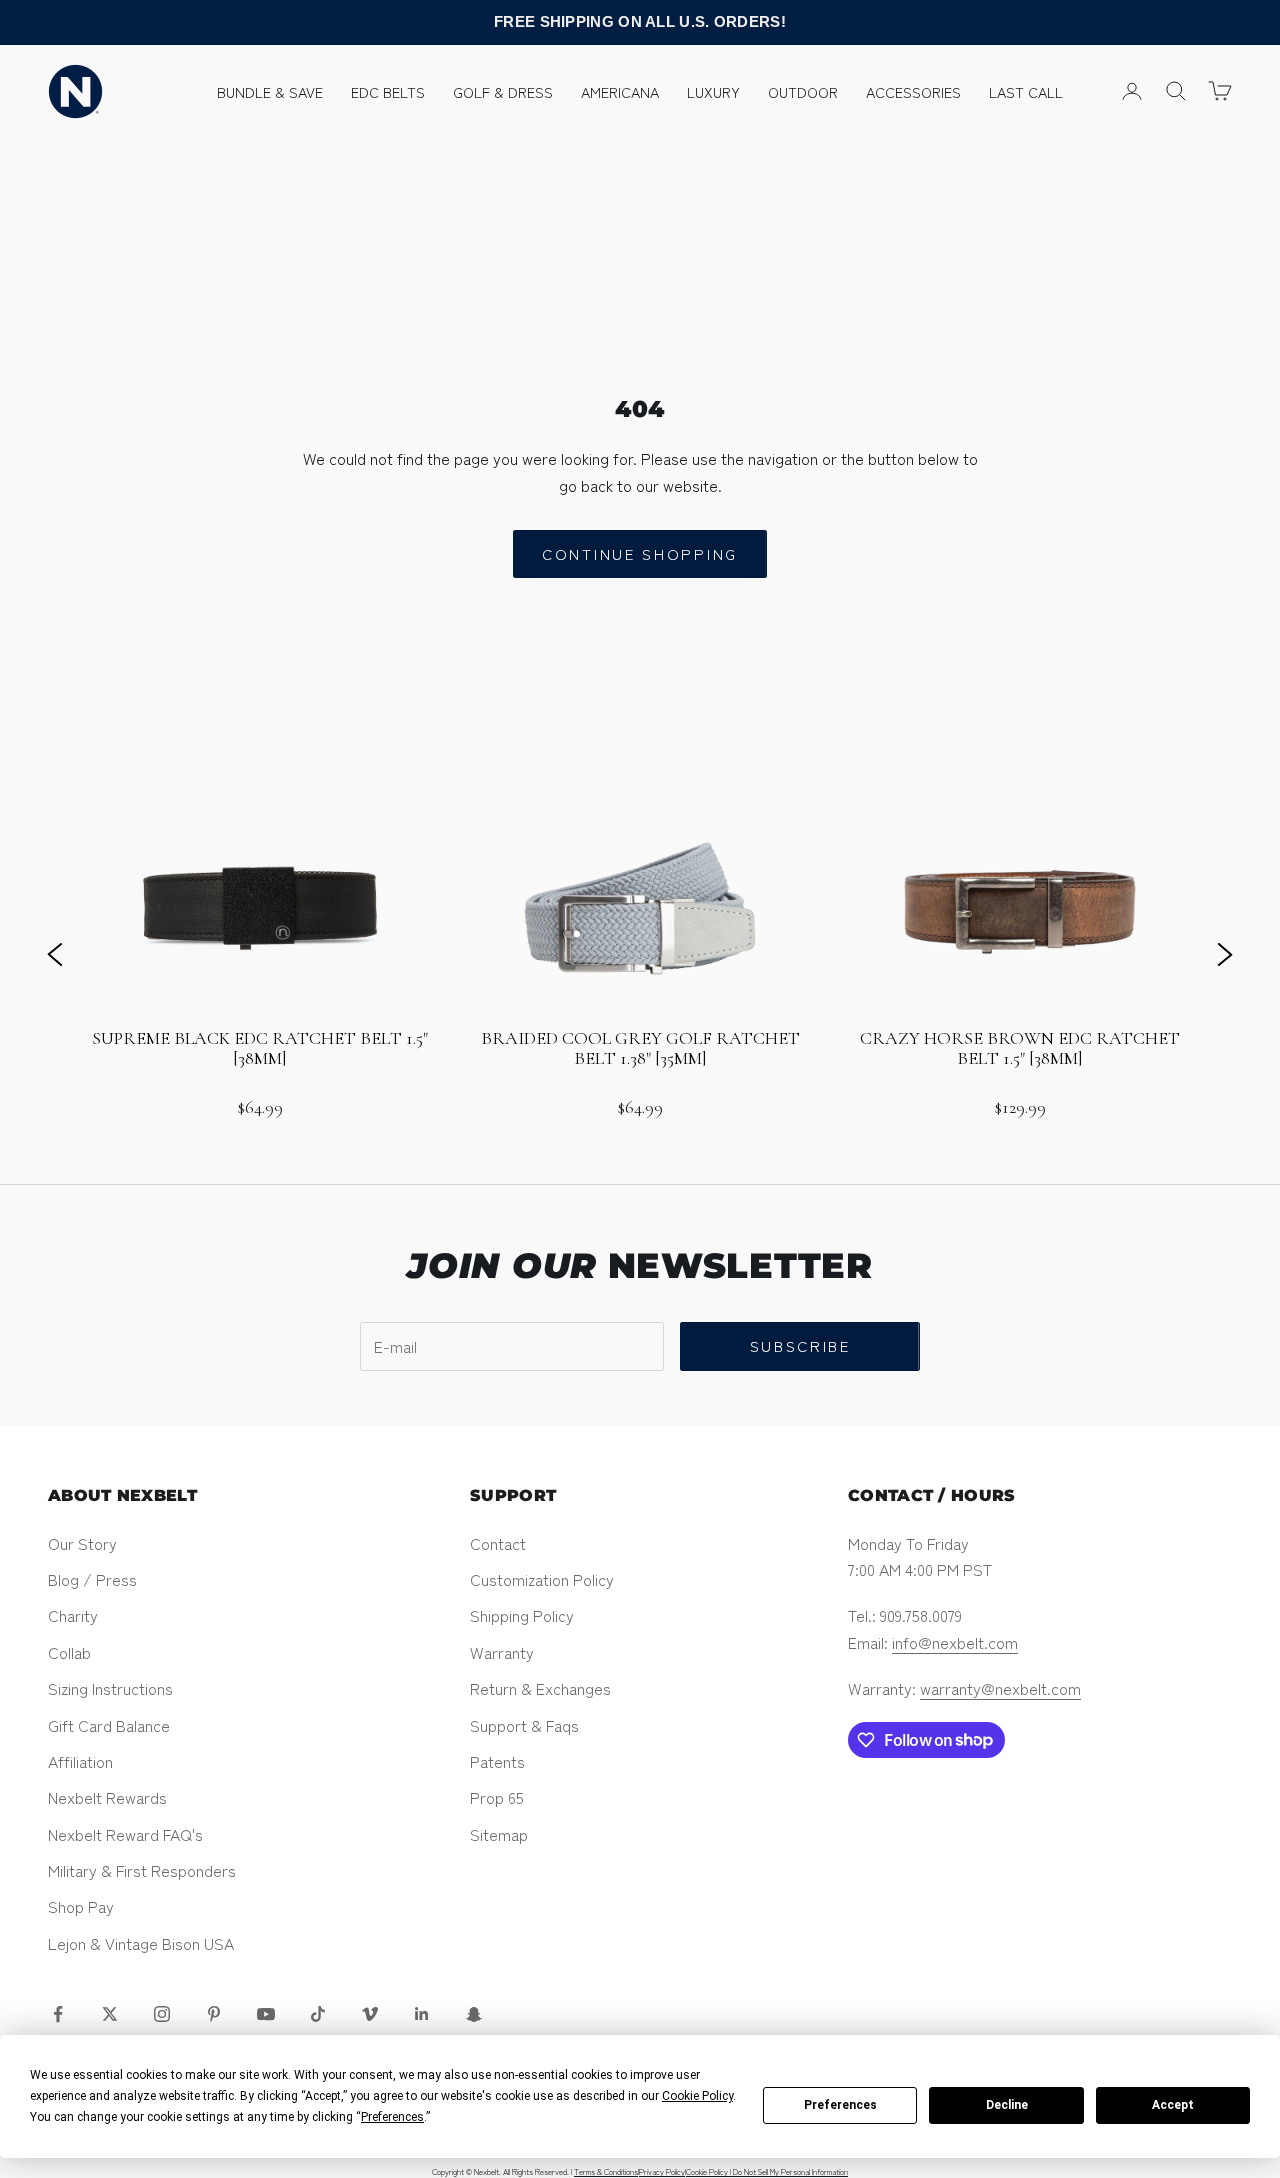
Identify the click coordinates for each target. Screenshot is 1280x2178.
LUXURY (713, 91)
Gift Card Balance (109, 1725)
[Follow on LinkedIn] (422, 2014)
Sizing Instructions (110, 1688)
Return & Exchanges (540, 1688)
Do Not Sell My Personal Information (790, 2171)
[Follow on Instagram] (162, 2014)
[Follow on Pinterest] (214, 2014)
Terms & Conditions (606, 2171)
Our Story (82, 1543)
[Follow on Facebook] (58, 2014)
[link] (260, 953)
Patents (497, 1761)
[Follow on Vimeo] (370, 2014)
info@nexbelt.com (955, 1642)
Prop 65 (497, 1797)
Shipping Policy (522, 1615)
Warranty (502, 1652)
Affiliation (80, 1761)
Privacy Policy (662, 2171)
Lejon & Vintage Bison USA (141, 1943)
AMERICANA (620, 91)
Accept (1173, 2105)
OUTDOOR (803, 91)
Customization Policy (542, 1579)
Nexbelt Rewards (107, 1797)
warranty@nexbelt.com (1000, 1688)
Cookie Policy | (709, 2171)
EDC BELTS (388, 91)
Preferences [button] (392, 2117)
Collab (69, 1652)
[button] (55, 953)
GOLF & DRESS (503, 91)
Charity (73, 1615)
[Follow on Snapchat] (474, 2014)
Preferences (840, 2105)
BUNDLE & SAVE (270, 91)
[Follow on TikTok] (318, 2014)
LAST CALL (1026, 91)
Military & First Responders (142, 1870)
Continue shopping (640, 553)
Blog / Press (92, 1579)
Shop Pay (81, 1906)
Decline (1007, 2105)
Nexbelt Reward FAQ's (125, 1834)
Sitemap (499, 1834)
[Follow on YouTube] (266, 2014)
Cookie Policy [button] (697, 2096)
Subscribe (800, 1345)
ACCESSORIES (913, 91)
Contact (498, 1543)
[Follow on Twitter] (110, 2014)
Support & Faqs (524, 1725)
